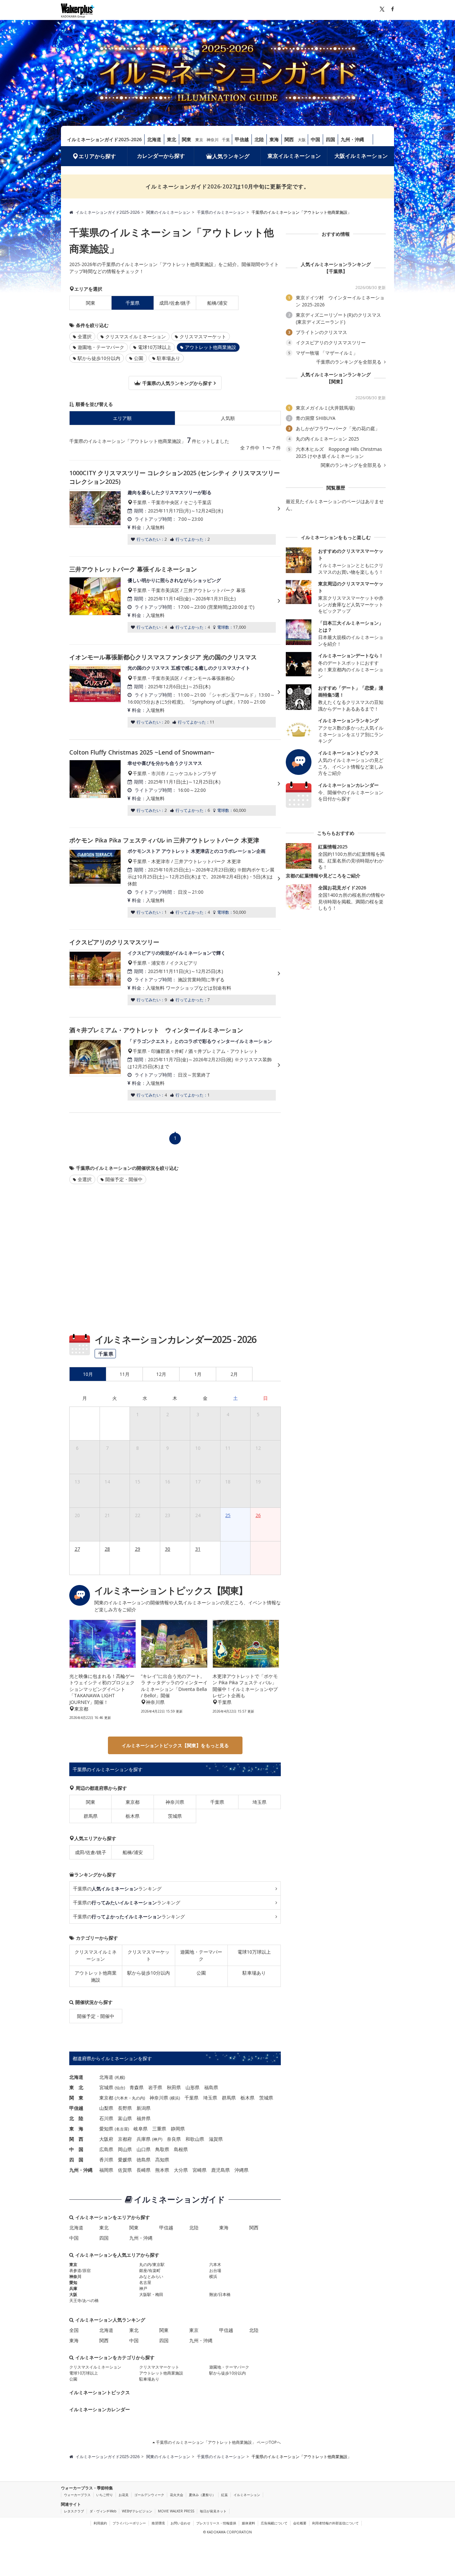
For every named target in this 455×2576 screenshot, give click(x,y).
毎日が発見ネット (213, 2511)
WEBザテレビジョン (137, 2511)
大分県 (181, 2170)
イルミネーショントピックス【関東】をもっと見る (175, 1745)
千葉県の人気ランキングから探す (177, 383)
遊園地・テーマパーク (101, 347)
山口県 (144, 2149)
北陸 (259, 139)
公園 (139, 358)
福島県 (211, 2087)
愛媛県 (125, 2160)
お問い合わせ (181, 2523)
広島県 (106, 2149)
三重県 (159, 2129)
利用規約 (100, 2523)
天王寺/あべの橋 (84, 2300)
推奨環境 (158, 2523)
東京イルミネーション (294, 156)
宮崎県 (200, 2170)
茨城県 (175, 1816)
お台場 (215, 2270)
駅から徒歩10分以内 (99, 358)
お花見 (124, 2495)
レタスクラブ (74, 2511)
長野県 (125, 2108)
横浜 (175, 2098)
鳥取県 (162, 2149)
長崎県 (144, 2170)
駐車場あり (169, 358)
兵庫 (73, 2288)
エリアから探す (97, 156)
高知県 (162, 2160)
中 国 (76, 2149)
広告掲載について (274, 2523)
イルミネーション (247, 2495)
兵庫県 (144, 2139)
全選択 (85, 336)
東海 (274, 139)
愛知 (73, 2282)
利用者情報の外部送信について (335, 2523)
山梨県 (106, 2108)
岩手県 (155, 2087)
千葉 (226, 140)
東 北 (76, 2087)
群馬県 (91, 1816)
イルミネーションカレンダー (100, 2409)
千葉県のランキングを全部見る (349, 362)
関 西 (76, 2139)
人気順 (228, 418)
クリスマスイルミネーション (136, 336)
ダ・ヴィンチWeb (103, 2511)
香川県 (106, 2160)
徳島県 (144, 2160)
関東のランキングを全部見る (352, 465)
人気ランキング (231, 156)
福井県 (144, 2118)
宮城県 (106, 2087)
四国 (330, 139)
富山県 (125, 2118)
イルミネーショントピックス (100, 2392)
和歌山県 (195, 2139)
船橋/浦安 (217, 303)
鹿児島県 (221, 2170)
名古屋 (122, 2129)
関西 (289, 139)
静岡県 (178, 2129)
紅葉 (225, 2495)
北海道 (154, 139)
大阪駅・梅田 (151, 2294)
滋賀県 (216, 2139)
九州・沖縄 (352, 139)
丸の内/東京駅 (152, 2264)
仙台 (120, 2088)
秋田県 (174, 2087)
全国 (74, 2330)
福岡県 (106, 2170)
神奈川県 (175, 1802)
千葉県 (217, 1802)
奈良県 (174, 2139)
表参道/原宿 (80, 2270)
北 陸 (76, 2118)
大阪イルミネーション (361, 156)
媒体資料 (248, 2523)
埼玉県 (259, 1802)
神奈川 (213, 140)
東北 (172, 139)
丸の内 (138, 2098)
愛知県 (106, 2129)
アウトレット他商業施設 (96, 1976)
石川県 (106, 2118)
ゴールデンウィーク (149, 2495)
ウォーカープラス (77, 2495)
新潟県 (144, 2108)
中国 (315, 139)
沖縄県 (241, 2170)
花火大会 (177, 2495)
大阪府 (106, 2139)
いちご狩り (105, 2495)
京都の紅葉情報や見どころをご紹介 (323, 876)
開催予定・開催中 (124, 1179)
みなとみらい (151, 2276)
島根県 (181, 2149)
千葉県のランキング (117, 1889)
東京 (199, 140)
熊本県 (162, 2170)
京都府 (125, 2139)
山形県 (193, 2087)
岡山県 (125, 2149)
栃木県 (133, 1816)
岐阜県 (141, 2129)
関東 (187, 139)
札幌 (120, 2077)
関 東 (76, 2098)
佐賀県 (125, 2170)
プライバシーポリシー (129, 2523)
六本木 (122, 2098)
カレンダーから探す (161, 156)
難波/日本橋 (220, 2294)
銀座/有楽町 (150, 2270)
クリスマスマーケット (203, 336)
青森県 (137, 2087)
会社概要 (300, 2523)
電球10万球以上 (155, 347)
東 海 (76, 2129)
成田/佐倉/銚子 (175, 303)
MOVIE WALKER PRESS (176, 2511)
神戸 (157, 2139)
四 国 (76, 2160)
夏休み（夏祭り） (202, 2495)
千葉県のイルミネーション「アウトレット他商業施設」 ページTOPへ (218, 2442)
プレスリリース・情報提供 (216, 2523)
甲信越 (242, 139)
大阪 (302, 140)
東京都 (133, 1802)
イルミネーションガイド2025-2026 (104, 139)
